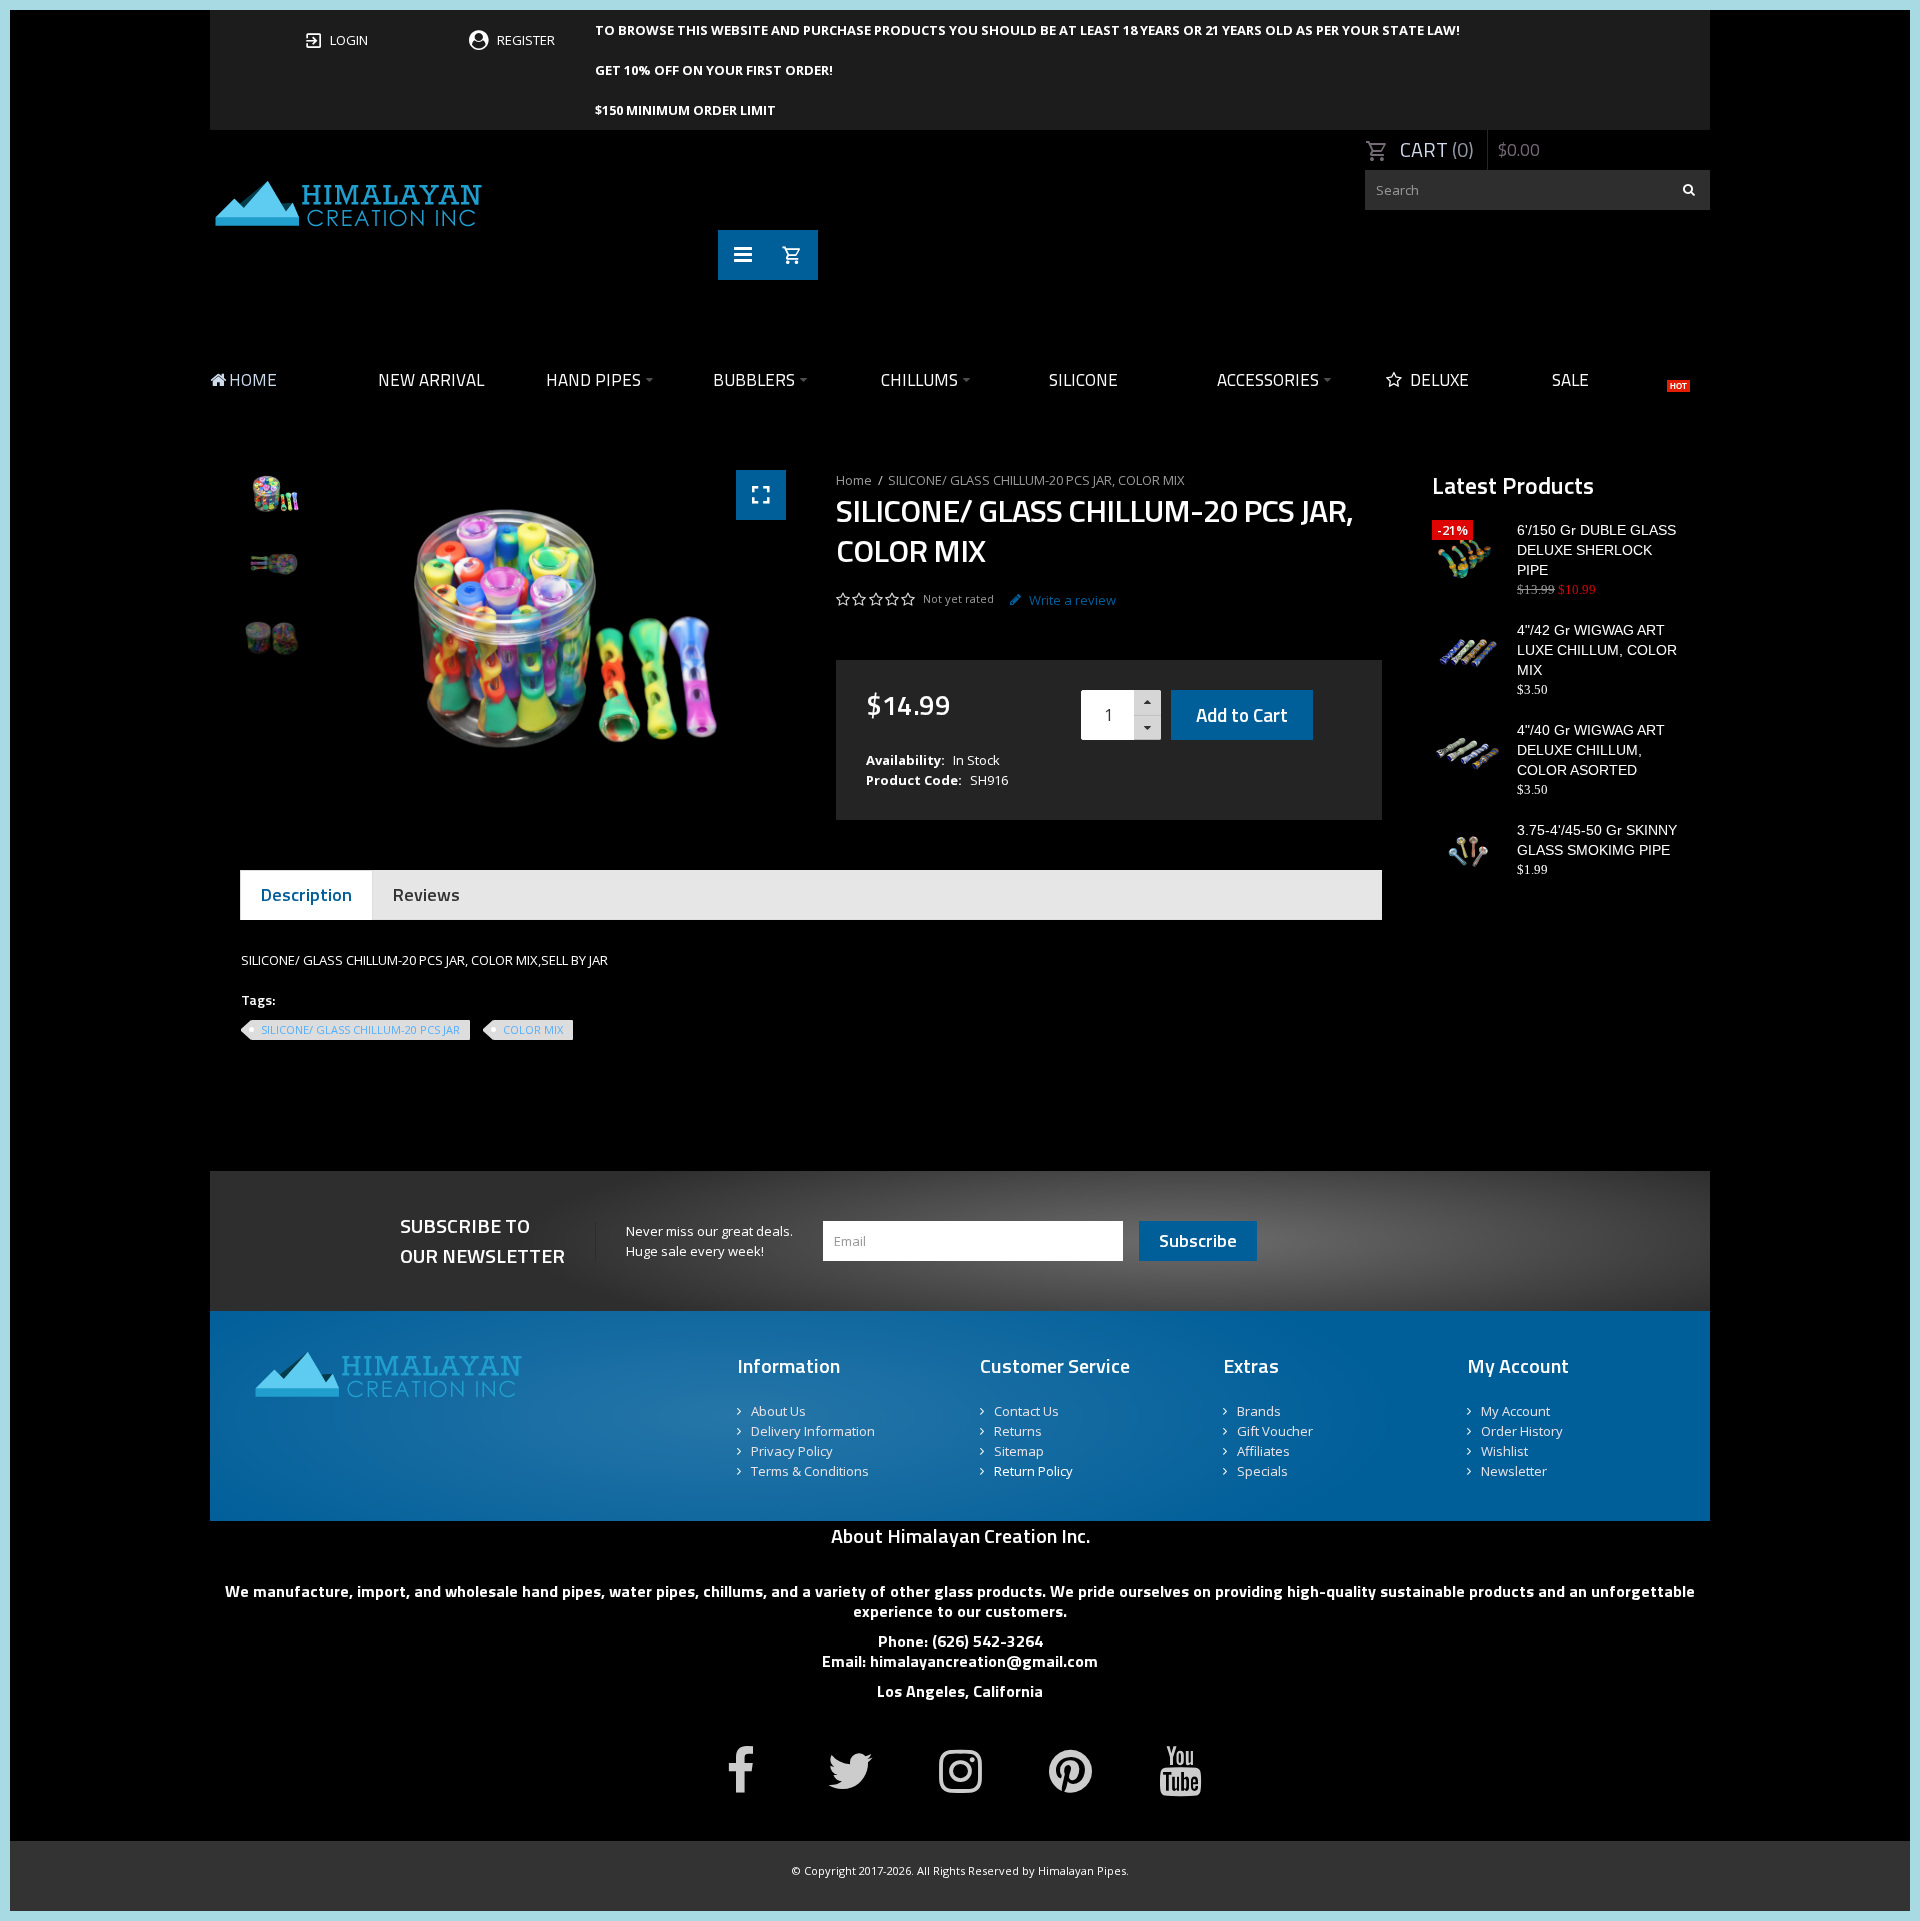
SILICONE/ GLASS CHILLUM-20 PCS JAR (360, 1029)
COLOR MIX (533, 1029)
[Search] (1690, 190)
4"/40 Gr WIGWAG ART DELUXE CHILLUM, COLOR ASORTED (1591, 750)
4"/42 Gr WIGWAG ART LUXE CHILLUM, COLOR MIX (1597, 650)
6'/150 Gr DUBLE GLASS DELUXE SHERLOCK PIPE (1596, 550)
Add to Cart (1242, 714)
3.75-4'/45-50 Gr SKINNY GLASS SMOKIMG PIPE (1597, 840)
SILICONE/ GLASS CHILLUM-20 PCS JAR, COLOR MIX (1036, 480)
